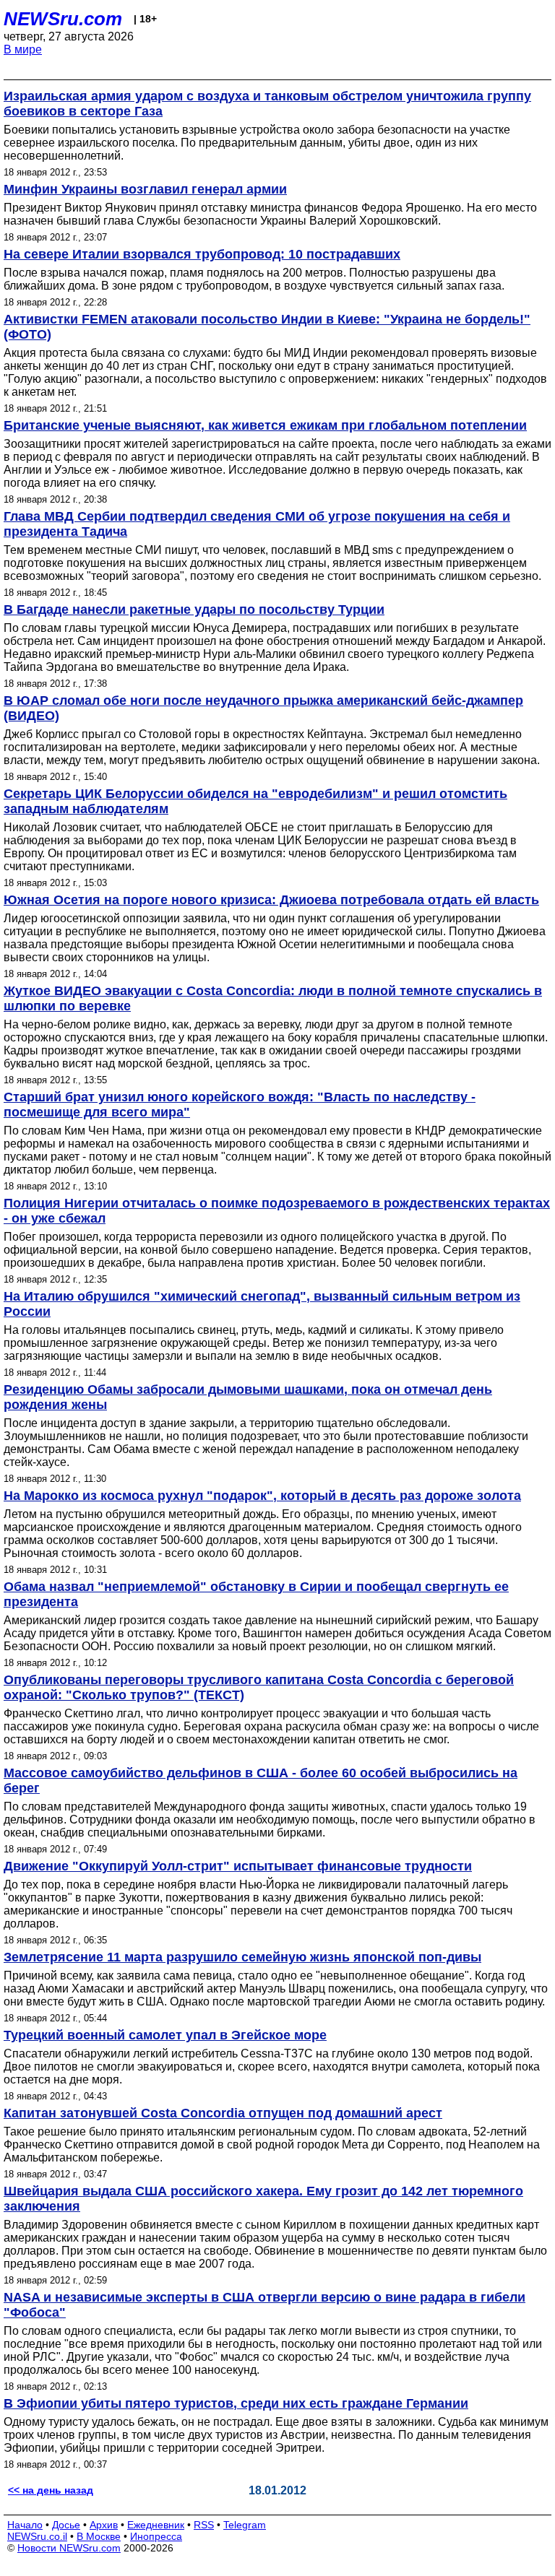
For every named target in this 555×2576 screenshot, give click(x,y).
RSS (204, 2525)
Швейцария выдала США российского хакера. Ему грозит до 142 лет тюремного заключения (263, 2199)
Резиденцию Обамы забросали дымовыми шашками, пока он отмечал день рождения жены (248, 1397)
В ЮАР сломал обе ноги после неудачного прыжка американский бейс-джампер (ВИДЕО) (263, 708)
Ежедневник (156, 2525)
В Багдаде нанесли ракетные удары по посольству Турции (194, 610)
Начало (25, 2525)
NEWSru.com (63, 19)
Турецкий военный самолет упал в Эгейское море (165, 2035)
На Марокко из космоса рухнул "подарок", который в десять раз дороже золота (262, 1496)
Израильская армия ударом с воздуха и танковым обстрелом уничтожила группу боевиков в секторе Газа (267, 104)
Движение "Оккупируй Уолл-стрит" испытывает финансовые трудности (238, 1866)
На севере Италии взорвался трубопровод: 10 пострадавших (202, 254)
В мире (23, 49)
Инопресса (156, 2536)
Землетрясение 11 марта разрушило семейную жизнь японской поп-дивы (242, 1957)
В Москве (99, 2536)
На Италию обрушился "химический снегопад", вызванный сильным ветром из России (262, 1304)
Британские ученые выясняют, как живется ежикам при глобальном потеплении (265, 425)
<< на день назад (51, 2490)
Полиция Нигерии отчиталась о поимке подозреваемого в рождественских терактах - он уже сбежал (277, 1211)
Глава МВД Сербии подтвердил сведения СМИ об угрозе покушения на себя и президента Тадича (257, 524)
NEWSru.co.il (37, 2536)
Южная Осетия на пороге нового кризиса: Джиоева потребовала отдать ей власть (271, 900)
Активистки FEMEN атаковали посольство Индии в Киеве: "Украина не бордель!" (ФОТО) (267, 327)
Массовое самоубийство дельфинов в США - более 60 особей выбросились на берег (261, 1781)
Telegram (245, 2525)
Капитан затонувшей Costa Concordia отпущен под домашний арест (223, 2113)
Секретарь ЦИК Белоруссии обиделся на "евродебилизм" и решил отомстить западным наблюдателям (255, 801)
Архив (104, 2525)
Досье (66, 2525)
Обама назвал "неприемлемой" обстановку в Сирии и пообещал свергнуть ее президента (256, 1594)
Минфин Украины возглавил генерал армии (145, 189)
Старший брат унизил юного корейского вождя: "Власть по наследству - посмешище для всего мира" (240, 1105)
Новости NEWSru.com (69, 2548)
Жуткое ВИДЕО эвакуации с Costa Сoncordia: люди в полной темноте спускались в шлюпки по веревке (273, 998)
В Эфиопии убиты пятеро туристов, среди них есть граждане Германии (236, 2403)
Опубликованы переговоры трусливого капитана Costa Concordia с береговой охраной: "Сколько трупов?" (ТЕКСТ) (259, 1687)
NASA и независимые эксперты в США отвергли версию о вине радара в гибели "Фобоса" (264, 2305)
